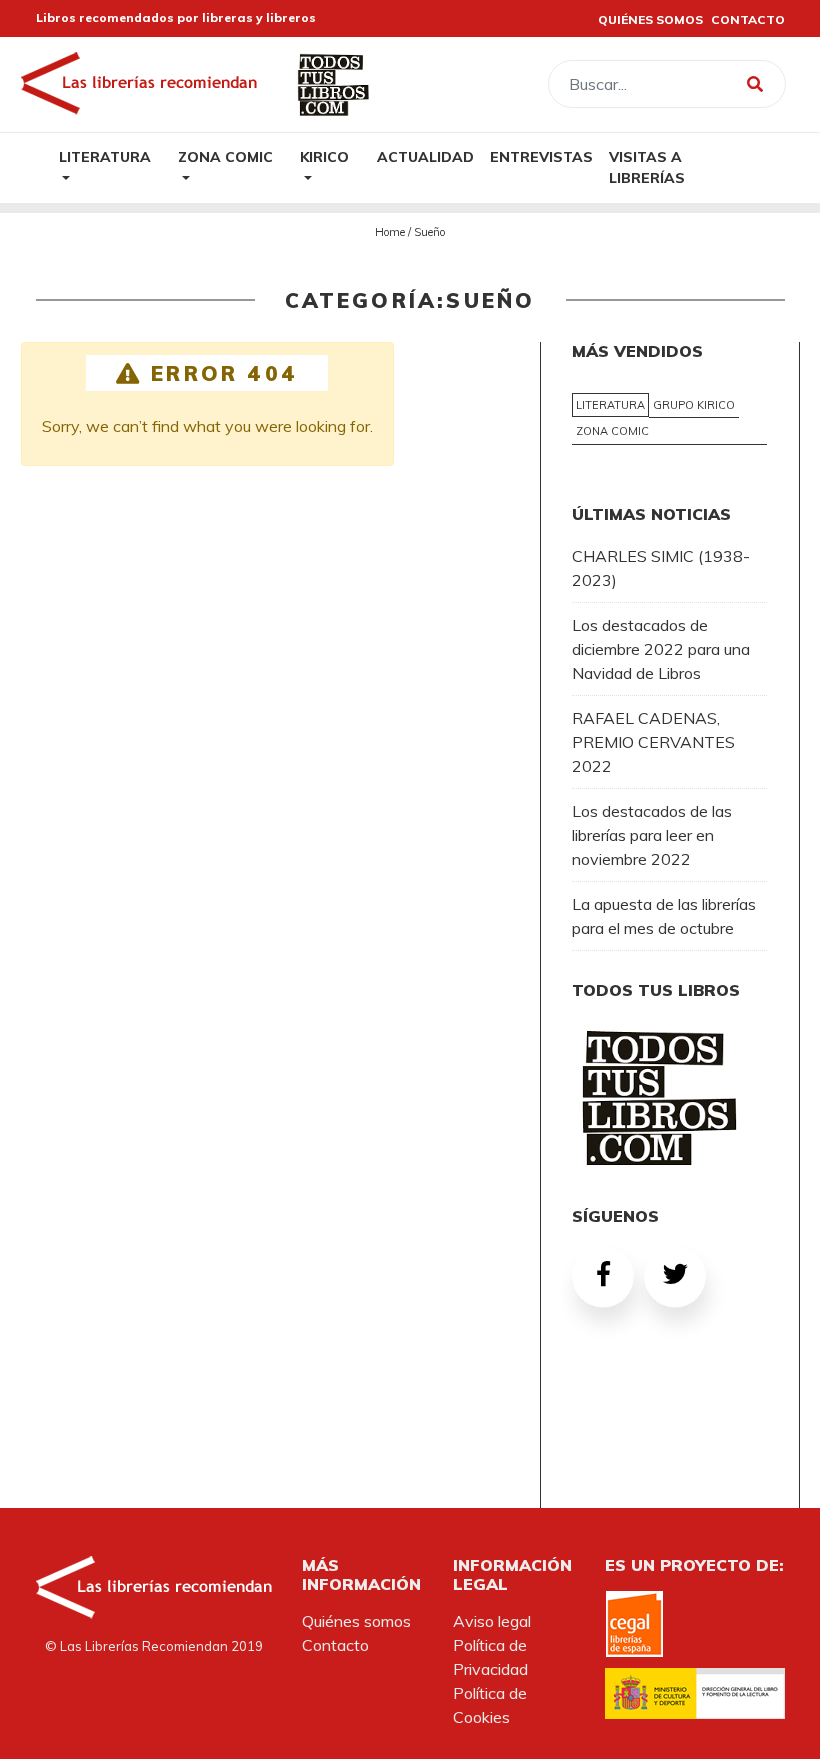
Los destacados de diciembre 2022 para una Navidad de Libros (661, 649)
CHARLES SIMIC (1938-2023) (661, 568)
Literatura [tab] (610, 405)
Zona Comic (225, 156)
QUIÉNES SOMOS (650, 19)
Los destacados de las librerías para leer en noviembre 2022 (652, 835)
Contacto (335, 1645)
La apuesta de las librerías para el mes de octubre (664, 916)
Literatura (105, 156)
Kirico (324, 156)
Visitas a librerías (647, 167)
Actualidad (425, 156)
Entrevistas (541, 156)
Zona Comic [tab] (612, 431)
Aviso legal (492, 1621)
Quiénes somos (356, 1621)
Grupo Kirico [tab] (694, 405)
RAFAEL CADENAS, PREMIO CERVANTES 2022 (653, 742)
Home (390, 232)
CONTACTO (748, 19)
